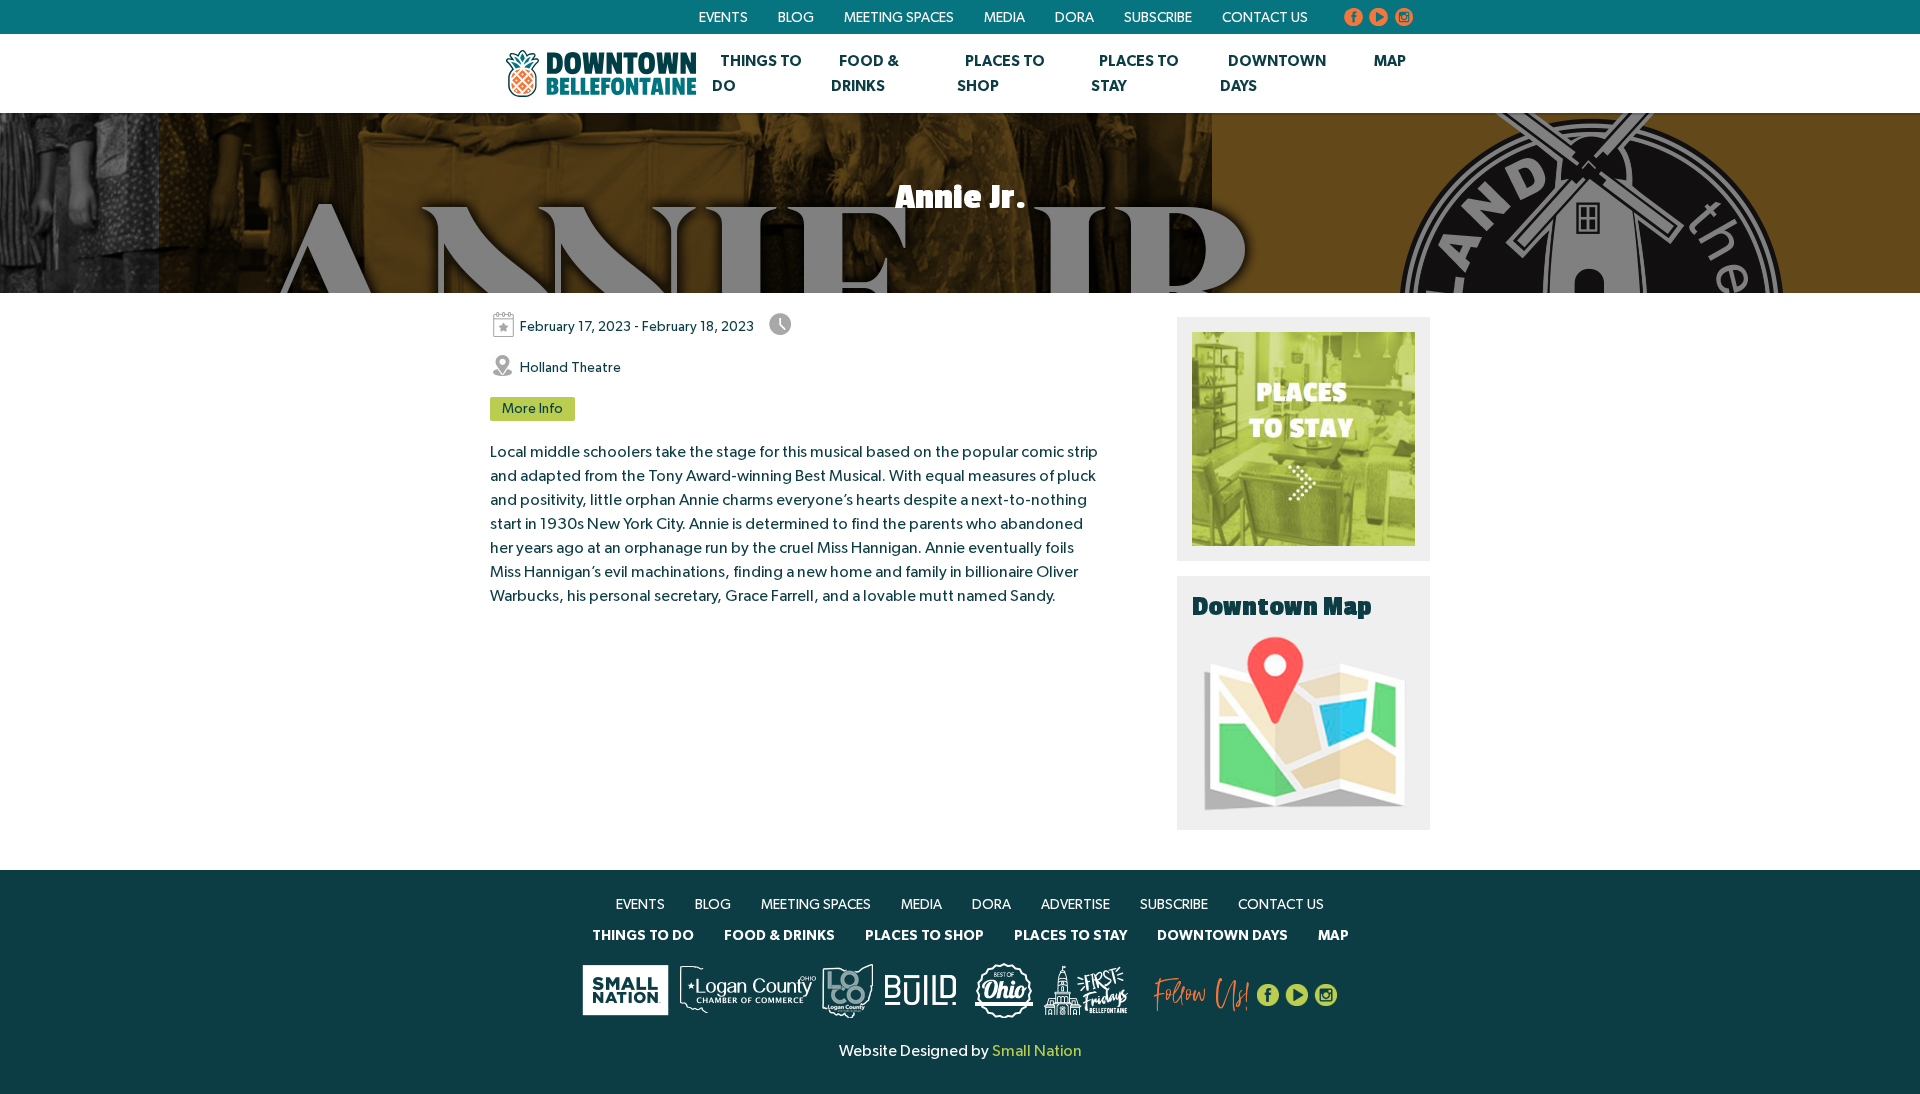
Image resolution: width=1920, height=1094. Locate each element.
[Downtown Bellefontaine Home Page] (601, 73)
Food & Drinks (779, 936)
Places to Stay (1070, 936)
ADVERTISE (1075, 905)
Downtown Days (1222, 936)
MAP (1390, 61)
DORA (1074, 18)
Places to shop (924, 936)
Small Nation (1037, 1051)
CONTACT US (1265, 18)
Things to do (643, 936)
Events (723, 18)
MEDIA (1004, 18)
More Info (532, 409)
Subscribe (1158, 18)
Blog (796, 18)
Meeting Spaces (899, 18)
